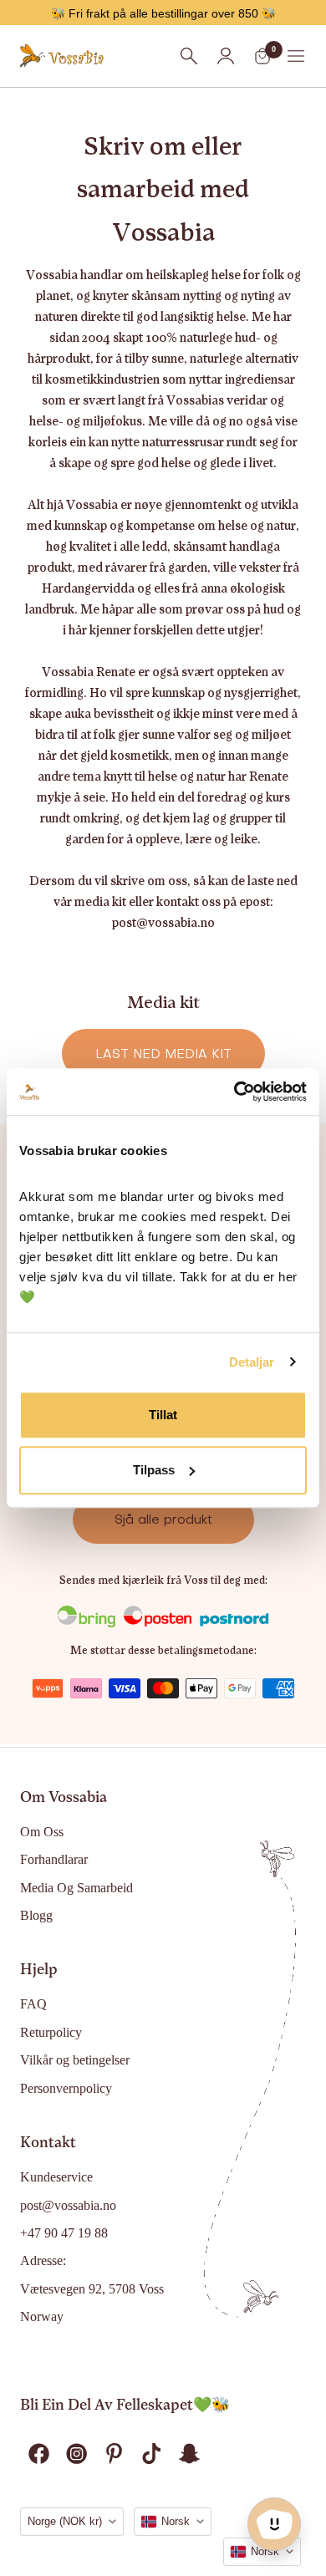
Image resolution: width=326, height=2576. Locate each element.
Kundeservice (56, 2177)
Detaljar (252, 1362)
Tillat (163, 1415)
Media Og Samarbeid (76, 1888)
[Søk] (189, 56)
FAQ (33, 2004)
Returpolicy (51, 2032)
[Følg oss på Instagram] (76, 2454)
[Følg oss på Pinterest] (114, 2454)
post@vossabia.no (68, 2205)
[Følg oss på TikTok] (152, 2454)
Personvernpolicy (66, 2088)
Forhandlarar (54, 1859)
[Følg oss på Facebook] (39, 2454)
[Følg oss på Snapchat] (189, 2454)
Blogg (36, 1915)
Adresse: (43, 2260)
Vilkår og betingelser (75, 2060)
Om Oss (42, 1832)
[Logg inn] (226, 56)
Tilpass (154, 1470)
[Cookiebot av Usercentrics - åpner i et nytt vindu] (234, 1092)
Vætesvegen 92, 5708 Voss (92, 2289)
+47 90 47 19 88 (64, 2233)
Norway (42, 2316)
